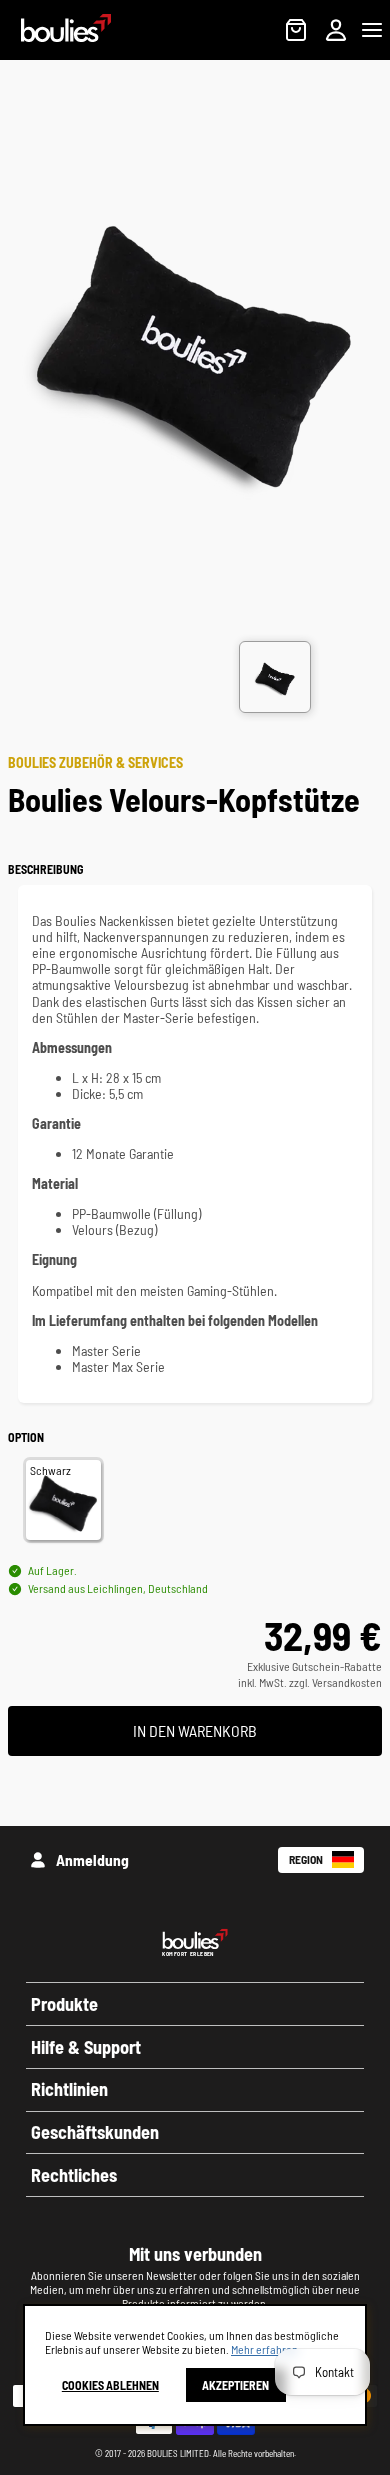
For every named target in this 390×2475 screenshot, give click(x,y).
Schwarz (50, 1470)
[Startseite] (55, 35)
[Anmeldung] (336, 30)
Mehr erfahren (264, 2349)
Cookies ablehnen (110, 2385)
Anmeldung (92, 1859)
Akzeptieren (235, 2385)
